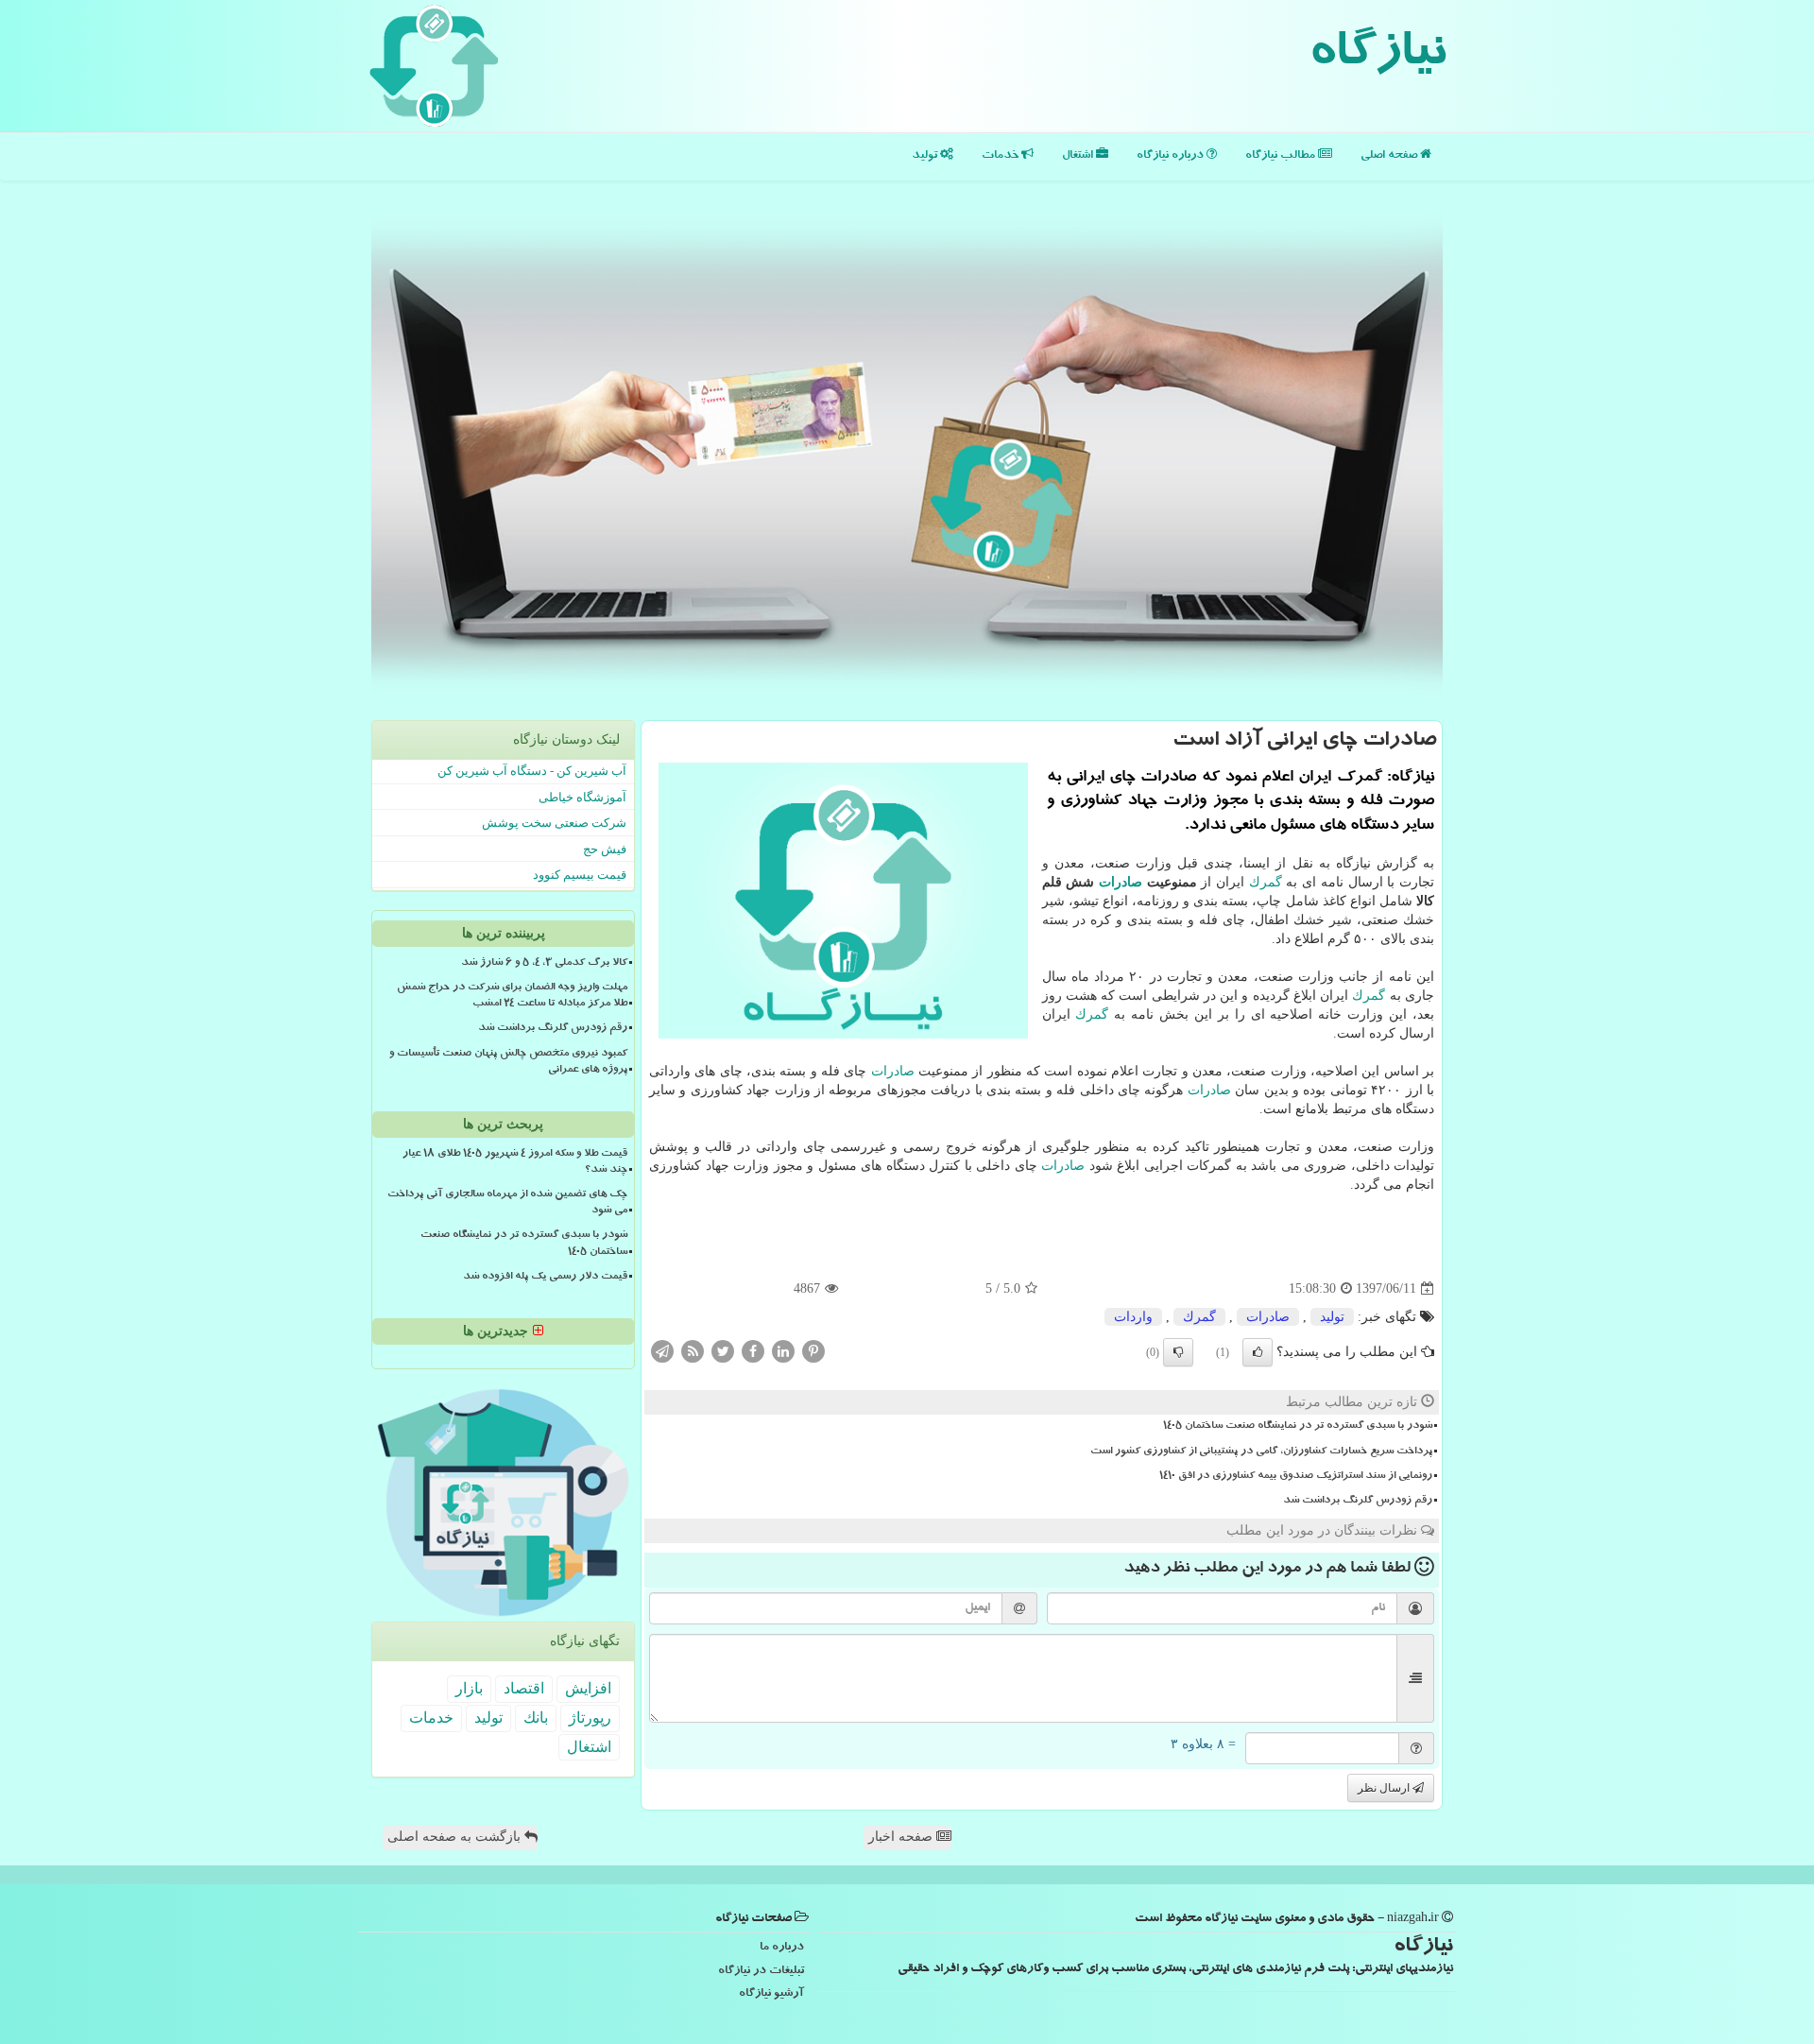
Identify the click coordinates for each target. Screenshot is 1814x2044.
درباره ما (782, 1948)
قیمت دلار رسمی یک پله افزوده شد (545, 1278)
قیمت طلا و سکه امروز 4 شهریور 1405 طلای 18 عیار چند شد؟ (515, 1163)
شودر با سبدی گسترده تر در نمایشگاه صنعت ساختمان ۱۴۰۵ (1298, 1427)
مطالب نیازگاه (1282, 156)
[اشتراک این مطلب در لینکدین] (783, 1351)
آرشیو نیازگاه (771, 1994)
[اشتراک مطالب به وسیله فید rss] (693, 1351)
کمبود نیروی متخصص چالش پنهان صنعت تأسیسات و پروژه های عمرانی (508, 1063)
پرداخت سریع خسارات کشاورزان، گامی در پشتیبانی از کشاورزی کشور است (1261, 1452)
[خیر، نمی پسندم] (1178, 1352)
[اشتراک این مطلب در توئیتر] (723, 1351)
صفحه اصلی (1390, 156)
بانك (536, 1718)
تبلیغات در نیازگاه (761, 1972)
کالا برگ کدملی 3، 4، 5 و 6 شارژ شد (544, 964)
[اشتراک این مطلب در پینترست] (813, 1351)
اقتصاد (524, 1688)
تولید (926, 156)
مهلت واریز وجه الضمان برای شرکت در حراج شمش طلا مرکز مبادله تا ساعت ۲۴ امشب (512, 996)
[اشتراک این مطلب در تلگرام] (662, 1351)
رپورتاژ (590, 1718)
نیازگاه (1377, 57)
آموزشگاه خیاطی (582, 797)
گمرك (1266, 882)
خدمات (1001, 156)
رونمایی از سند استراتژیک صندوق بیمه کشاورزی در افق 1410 (1296, 1477)
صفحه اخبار (902, 1837)
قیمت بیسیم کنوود (580, 875)
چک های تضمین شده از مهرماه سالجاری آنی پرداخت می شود (507, 1203)
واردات (1133, 1317)
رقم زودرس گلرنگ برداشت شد (1358, 1502)
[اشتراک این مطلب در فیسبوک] (753, 1351)
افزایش (588, 1688)
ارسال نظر (1385, 1788)
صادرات (1121, 882)
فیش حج (605, 849)
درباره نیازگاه (1172, 156)
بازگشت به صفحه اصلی (456, 1837)
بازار (469, 1688)
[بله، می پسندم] (1258, 1352)
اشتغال (1079, 156)
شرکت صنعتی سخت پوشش (554, 823)
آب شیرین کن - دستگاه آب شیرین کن (532, 771)
